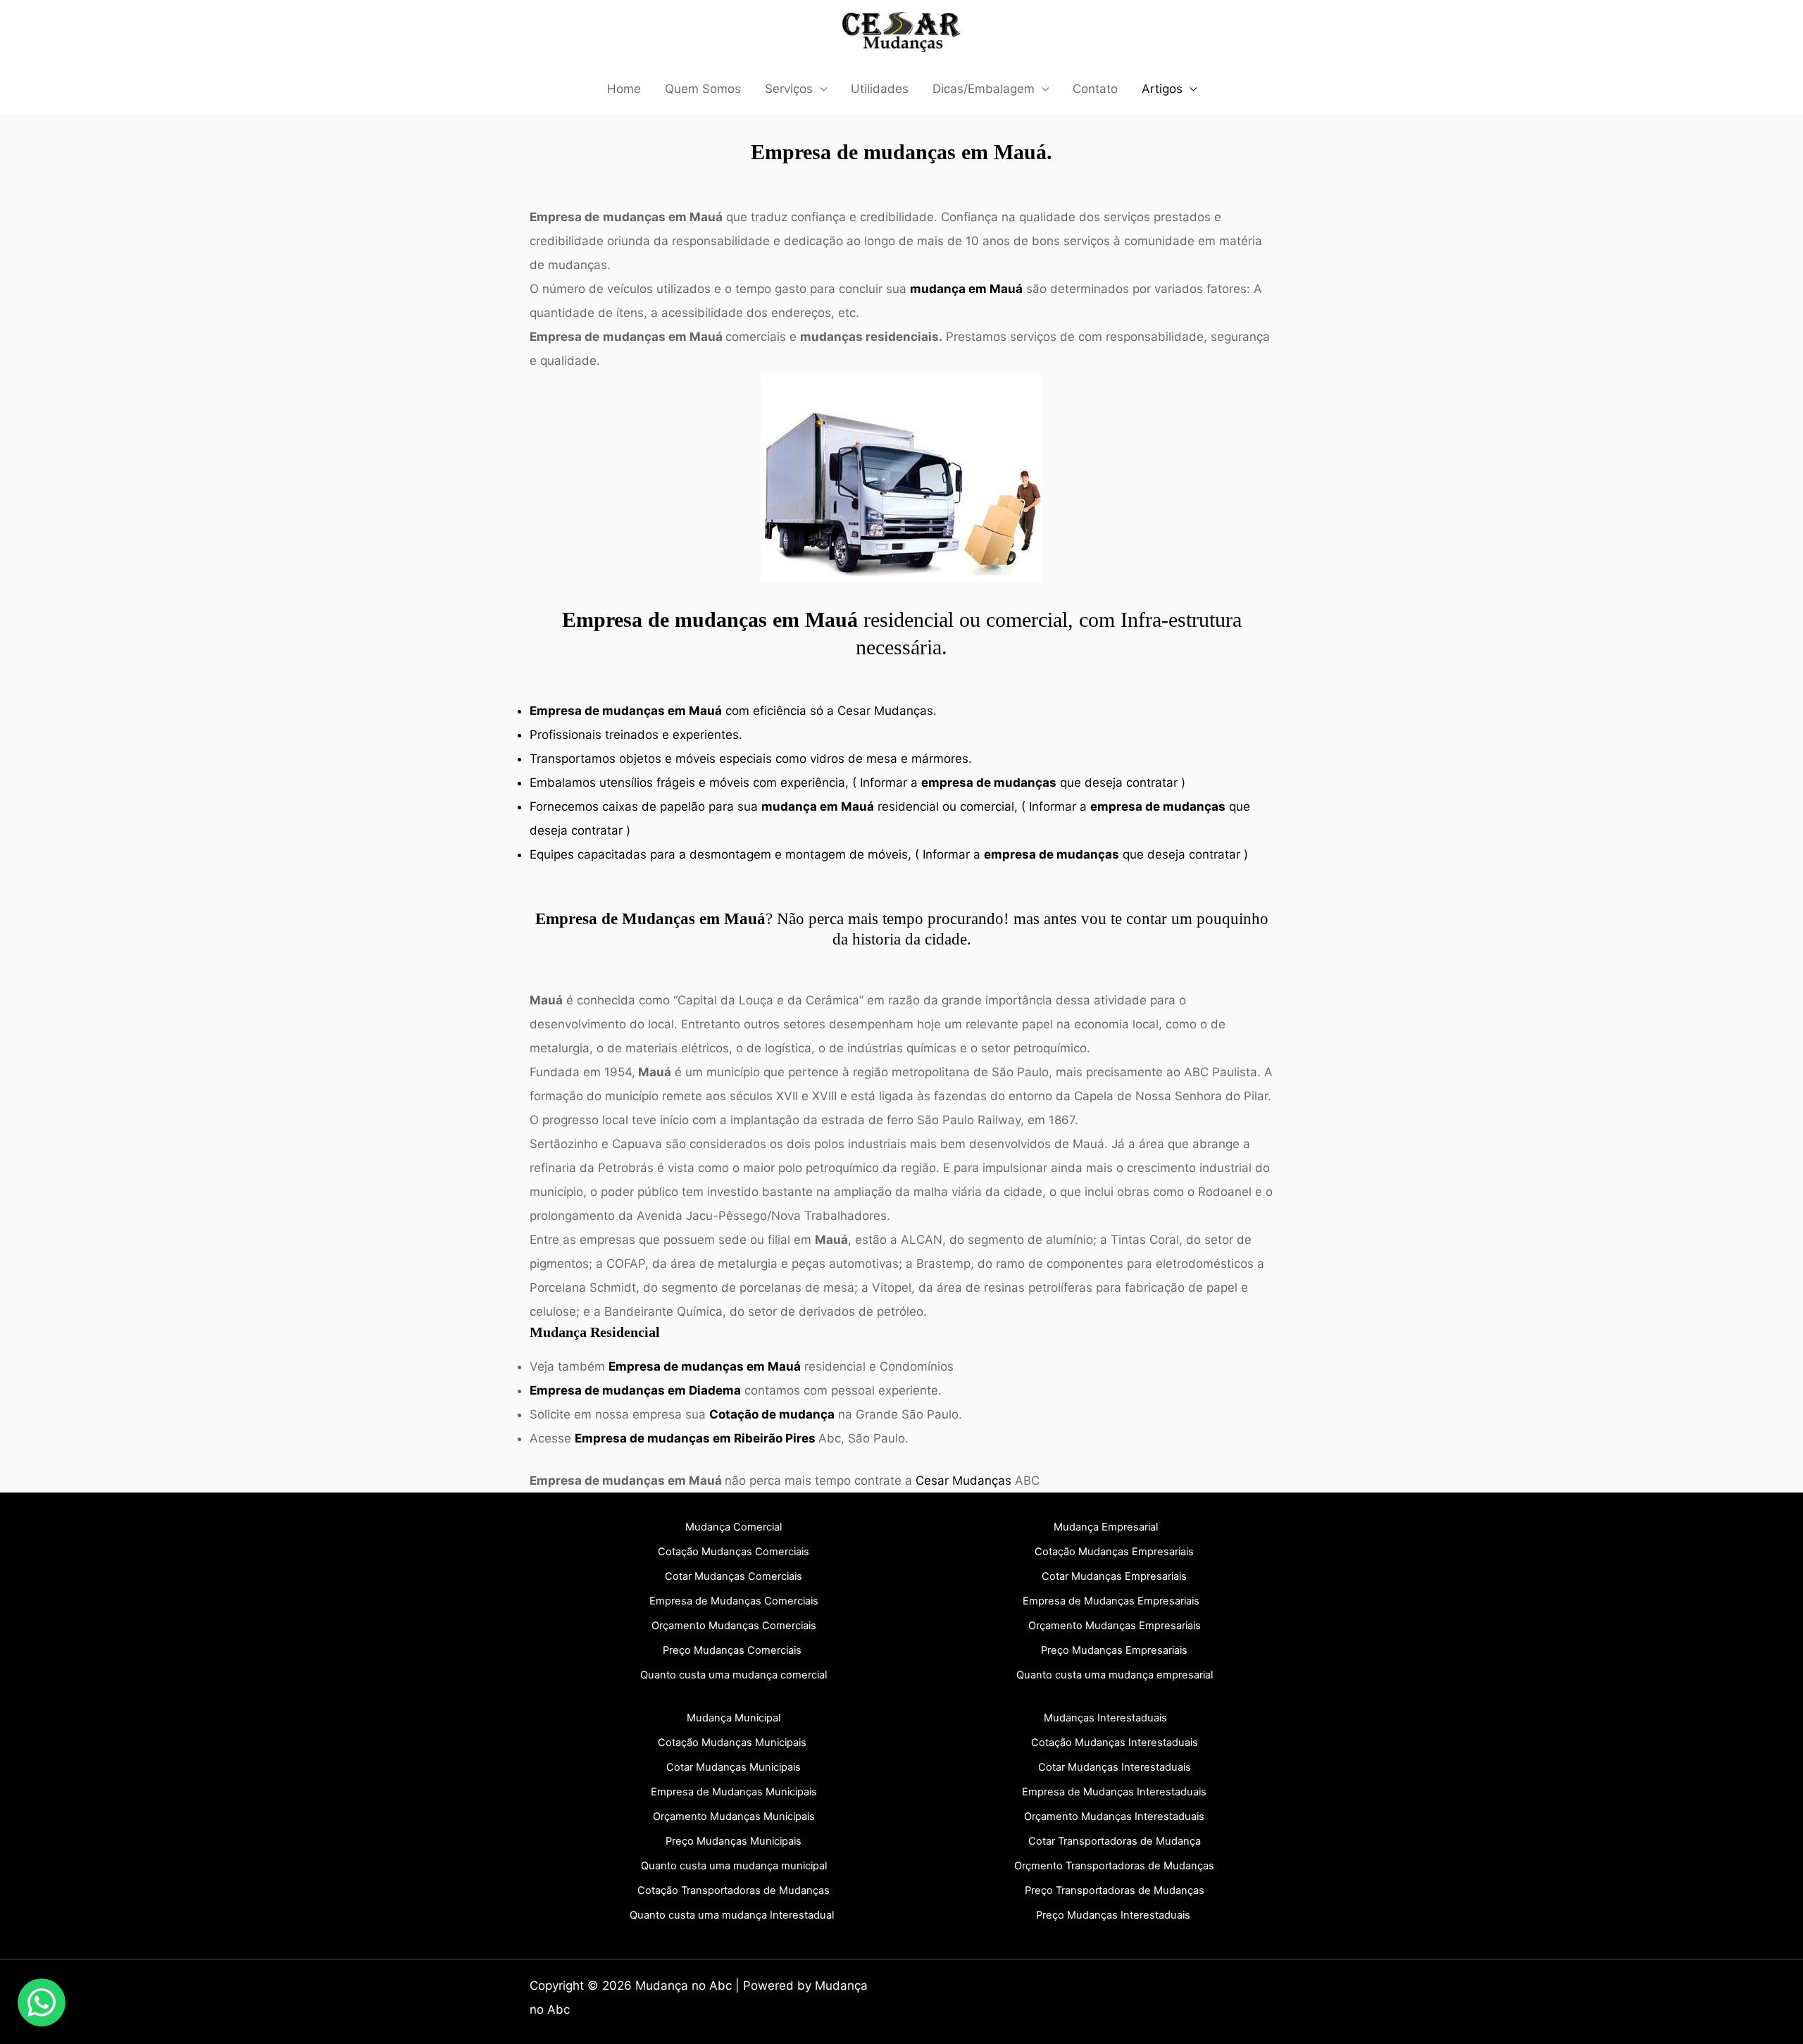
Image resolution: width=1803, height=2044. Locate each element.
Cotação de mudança (772, 1414)
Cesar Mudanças (885, 711)
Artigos (1162, 89)
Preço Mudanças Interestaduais (1113, 1915)
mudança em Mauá (966, 289)
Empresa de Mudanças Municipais (734, 1792)
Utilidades (880, 89)
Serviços (789, 89)
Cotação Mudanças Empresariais (1114, 1552)
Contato (1095, 89)
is (734, 1816)
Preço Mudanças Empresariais (1114, 1650)
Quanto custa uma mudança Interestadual (732, 1915)
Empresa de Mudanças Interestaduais (1114, 1792)
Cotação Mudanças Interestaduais (1115, 1743)
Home (624, 89)
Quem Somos (703, 89)
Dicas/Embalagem (984, 89)
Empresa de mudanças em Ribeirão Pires (695, 1438)
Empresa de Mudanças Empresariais (1111, 1601)
